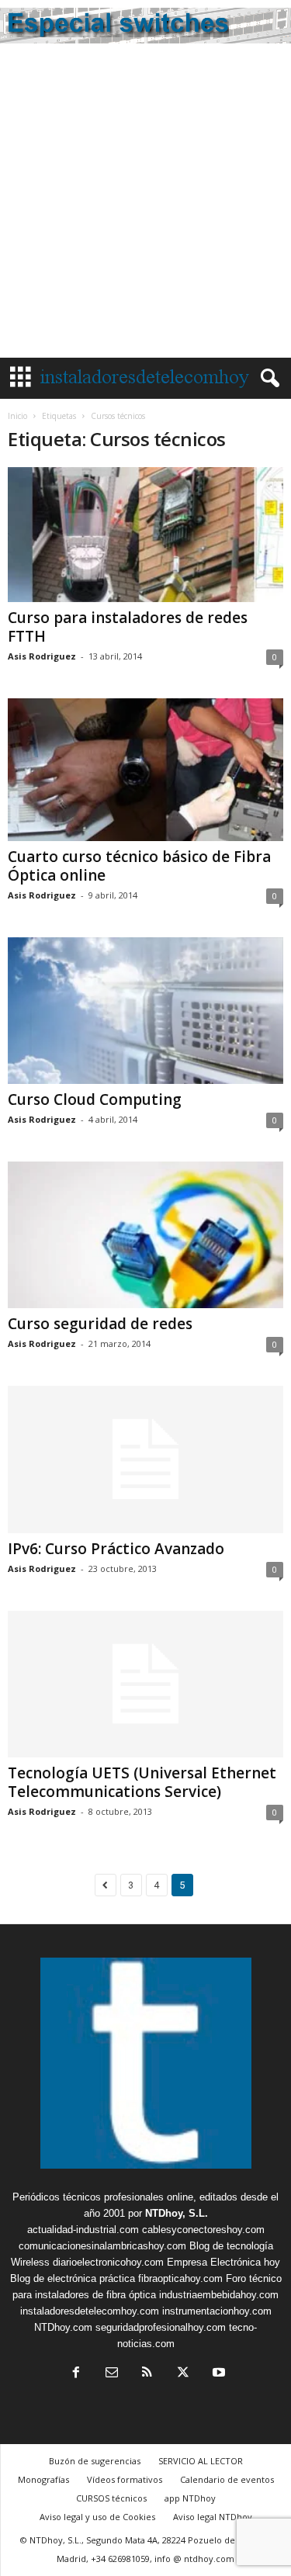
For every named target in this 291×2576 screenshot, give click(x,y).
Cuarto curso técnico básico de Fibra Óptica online (139, 866)
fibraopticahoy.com (180, 2278)
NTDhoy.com (63, 2327)
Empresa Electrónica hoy (223, 2262)
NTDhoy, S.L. (177, 2213)
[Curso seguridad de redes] (145, 1235)
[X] (183, 2374)
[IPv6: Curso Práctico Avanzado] (145, 1459)
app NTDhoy (190, 2498)
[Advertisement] (145, 204)
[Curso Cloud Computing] (145, 1011)
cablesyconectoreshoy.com (203, 2230)
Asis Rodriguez (42, 656)
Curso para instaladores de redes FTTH (128, 627)
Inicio (17, 416)
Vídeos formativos (125, 2479)
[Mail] (112, 2374)
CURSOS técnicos (111, 2498)
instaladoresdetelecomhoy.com (90, 2311)
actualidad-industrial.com (83, 2230)
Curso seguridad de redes (100, 1324)
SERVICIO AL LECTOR (201, 2461)
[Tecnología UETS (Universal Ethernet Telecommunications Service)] (145, 1684)
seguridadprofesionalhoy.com (161, 2327)
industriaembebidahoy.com (219, 2295)
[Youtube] (217, 2374)
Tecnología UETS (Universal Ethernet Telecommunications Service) (142, 1782)
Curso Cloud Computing (95, 1099)
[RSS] (147, 2374)
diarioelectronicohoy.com (108, 2262)
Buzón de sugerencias (95, 2461)
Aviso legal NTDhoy (213, 2517)
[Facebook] (76, 2374)
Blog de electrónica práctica (73, 2278)
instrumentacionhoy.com (217, 2311)
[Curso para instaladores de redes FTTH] (145, 535)
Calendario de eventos (227, 2479)
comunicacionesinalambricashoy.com (102, 2246)
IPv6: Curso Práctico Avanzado (116, 1549)
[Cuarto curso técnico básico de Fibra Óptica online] (145, 769)
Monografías (43, 2479)
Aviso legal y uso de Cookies (97, 2517)
